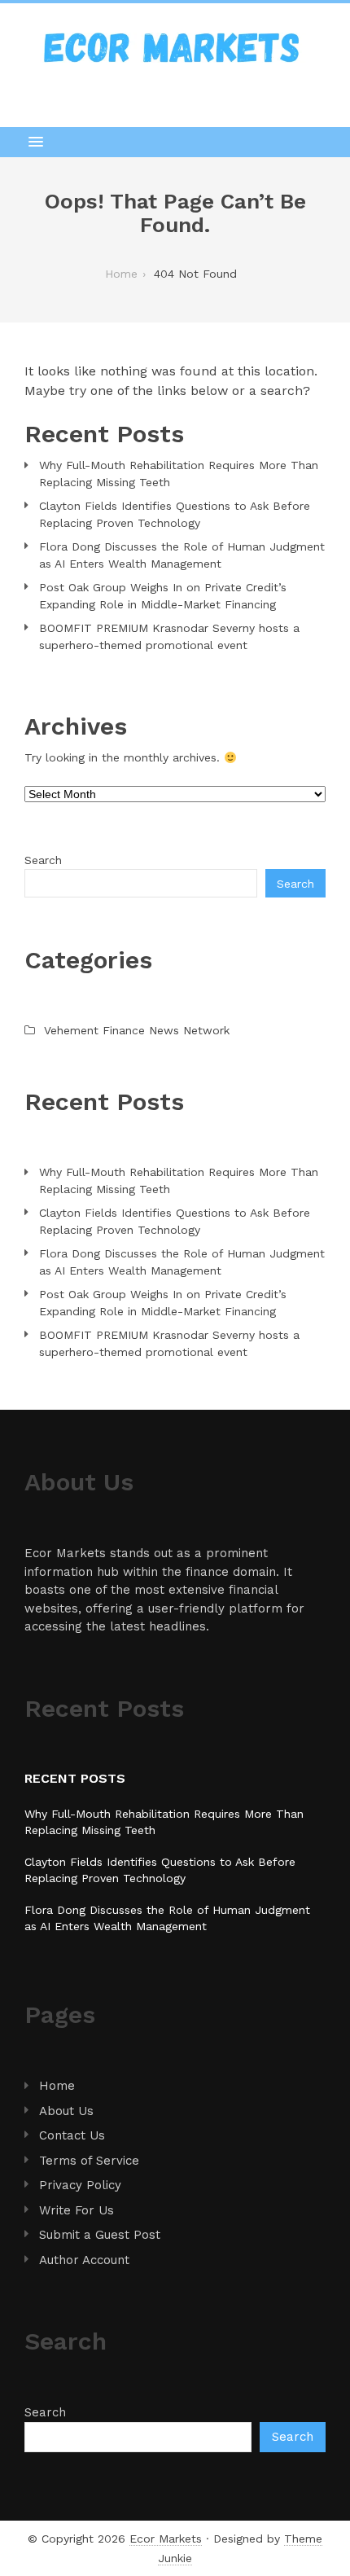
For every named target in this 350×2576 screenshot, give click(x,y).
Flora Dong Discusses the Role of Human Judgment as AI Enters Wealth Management (182, 555)
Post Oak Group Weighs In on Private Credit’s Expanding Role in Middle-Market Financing (163, 596)
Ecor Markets (166, 2539)
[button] (175, 142)
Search (43, 860)
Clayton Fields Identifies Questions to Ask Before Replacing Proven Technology (175, 514)
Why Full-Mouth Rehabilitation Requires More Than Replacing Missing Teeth (179, 474)
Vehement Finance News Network (137, 1030)
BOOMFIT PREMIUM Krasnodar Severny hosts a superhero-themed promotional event (169, 636)
